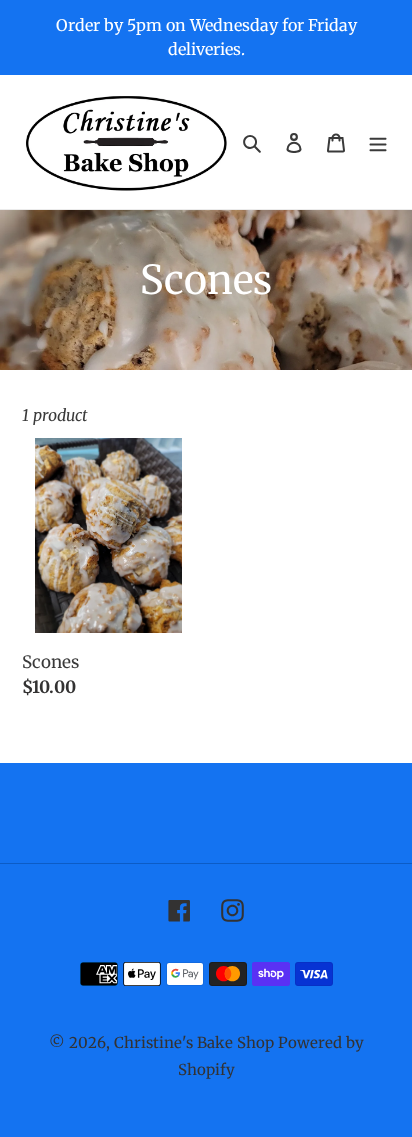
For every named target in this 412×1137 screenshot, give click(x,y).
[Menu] (378, 141)
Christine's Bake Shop (194, 1042)
